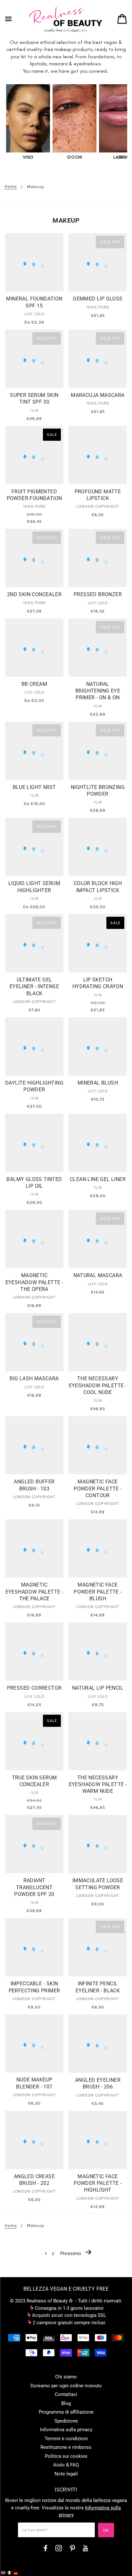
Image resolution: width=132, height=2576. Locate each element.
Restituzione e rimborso (66, 2447)
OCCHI (74, 157)
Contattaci (66, 2394)
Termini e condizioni (66, 2439)
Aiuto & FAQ (66, 2465)
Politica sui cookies (66, 2456)
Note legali (66, 2474)
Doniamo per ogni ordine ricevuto (66, 2386)
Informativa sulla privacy (66, 2430)
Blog (66, 2403)
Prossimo (71, 2253)
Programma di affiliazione (66, 2412)
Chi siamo (66, 2377)
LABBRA (121, 157)
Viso (28, 157)
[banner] (66, 19)
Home (11, 186)
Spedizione (66, 2421)
